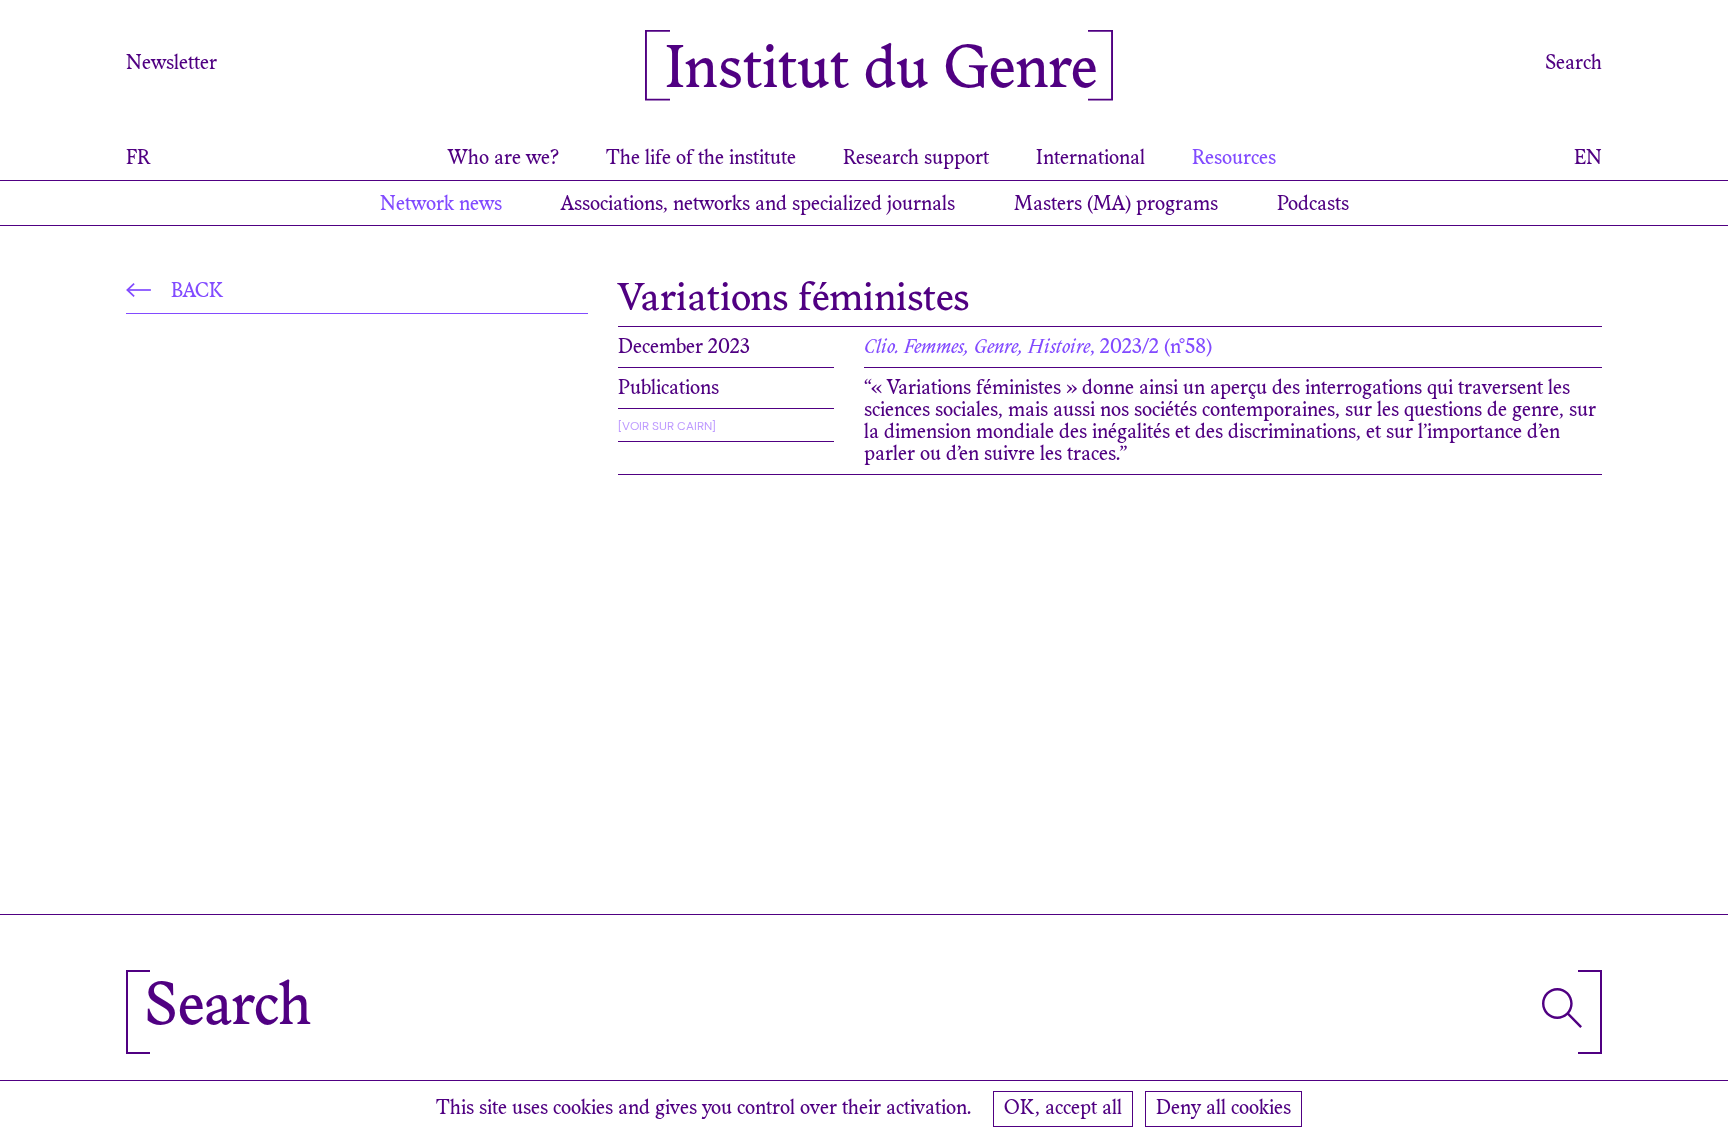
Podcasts (1313, 205)
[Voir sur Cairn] (667, 426)
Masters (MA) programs (1116, 205)
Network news (441, 205)
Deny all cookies (1223, 1109)
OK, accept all (1063, 1109)
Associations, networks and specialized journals (758, 205)
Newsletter (171, 64)
